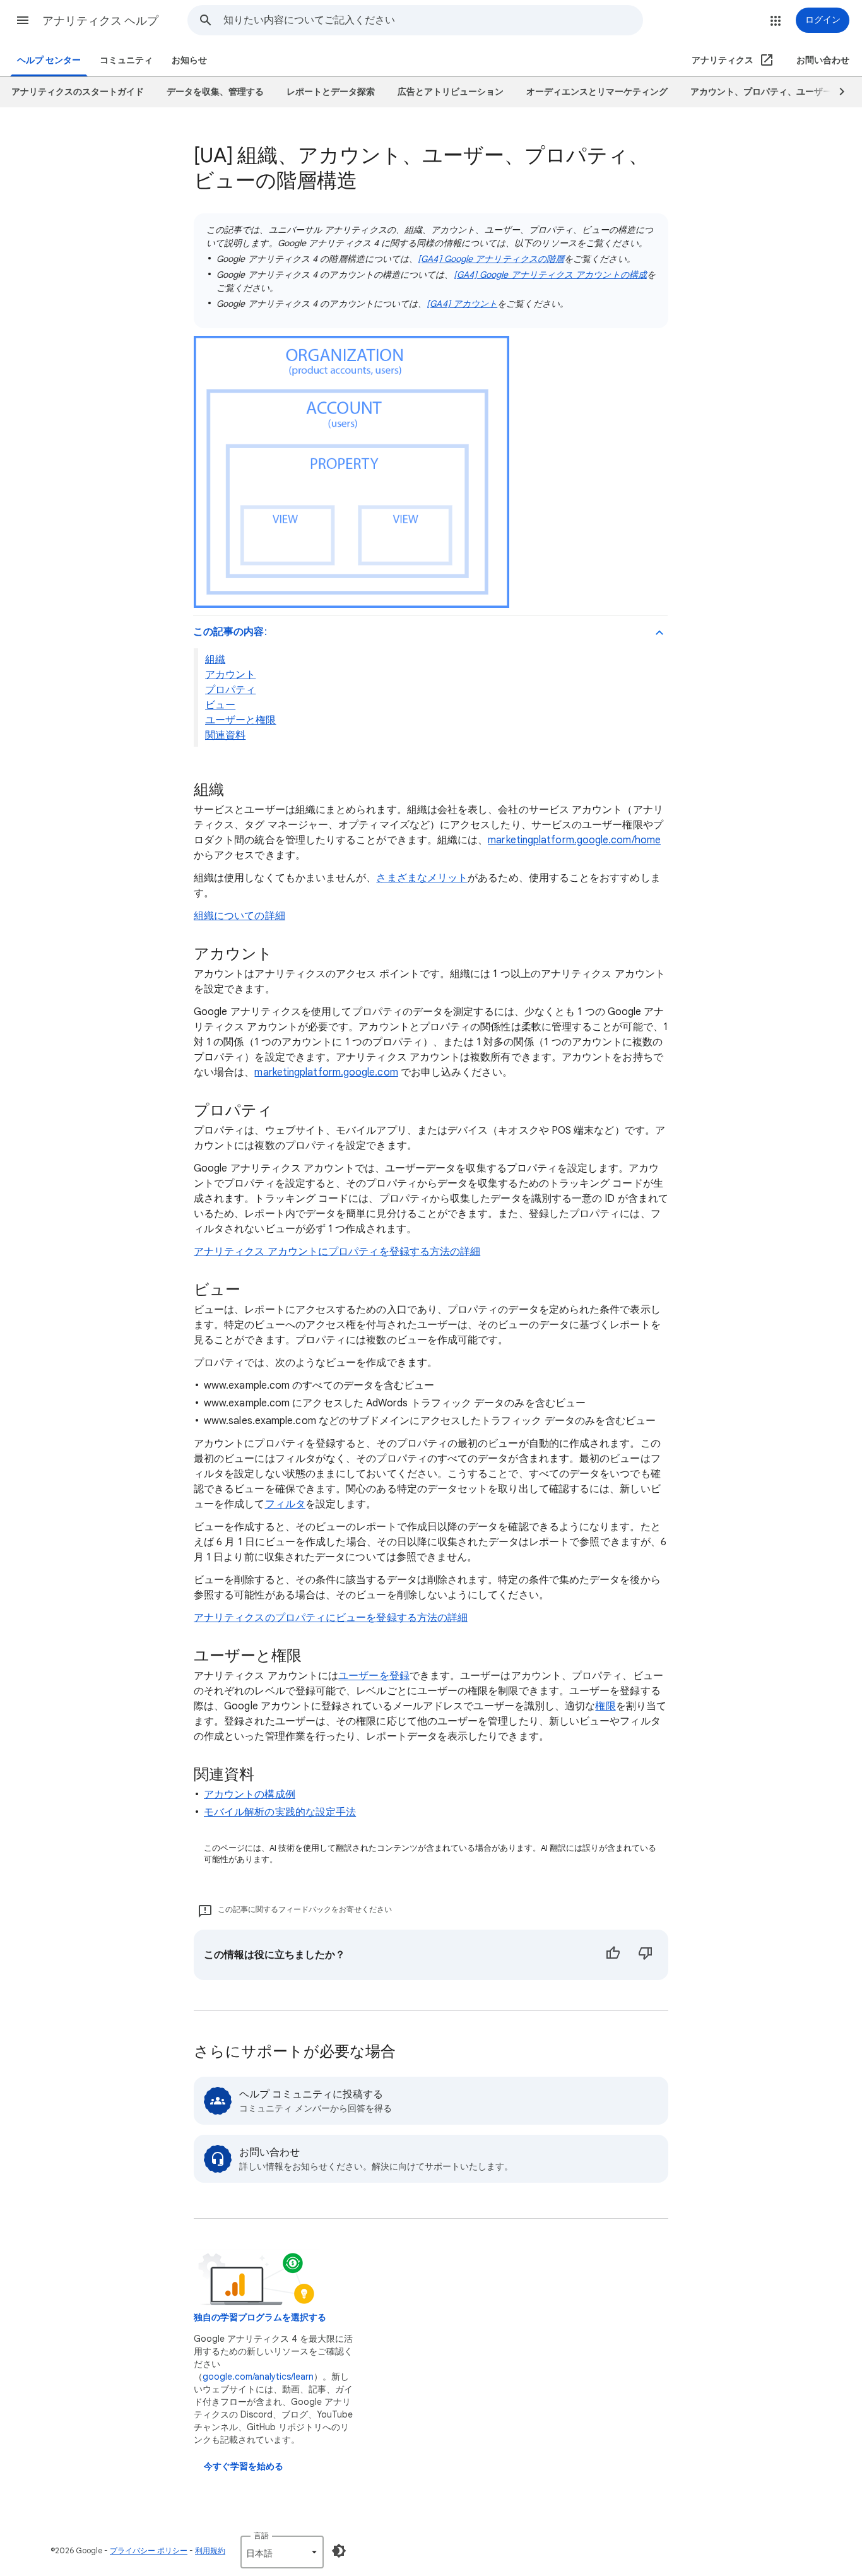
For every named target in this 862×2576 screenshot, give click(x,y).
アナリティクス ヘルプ (100, 21)
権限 (605, 1706)
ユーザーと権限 (241, 720)
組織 (215, 660)
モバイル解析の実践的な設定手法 (280, 1812)
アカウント (230, 675)
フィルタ (285, 1504)
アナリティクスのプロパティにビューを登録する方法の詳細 (331, 1618)
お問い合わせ (823, 60)
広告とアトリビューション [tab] (451, 92)
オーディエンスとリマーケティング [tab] (597, 92)
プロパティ (230, 690)
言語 (261, 2535)
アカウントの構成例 (250, 1795)
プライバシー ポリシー (149, 2550)
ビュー (220, 705)
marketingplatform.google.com (326, 1072)
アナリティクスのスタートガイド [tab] (78, 92)
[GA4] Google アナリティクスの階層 (491, 259)
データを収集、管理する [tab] (215, 92)
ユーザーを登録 (374, 1676)
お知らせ (189, 60)
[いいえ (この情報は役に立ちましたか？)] (646, 1955)
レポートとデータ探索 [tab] (331, 92)
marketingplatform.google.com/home (574, 840)
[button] (23, 20)
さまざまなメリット (422, 878)
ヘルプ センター (49, 60)
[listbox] (282, 2552)
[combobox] (433, 20)
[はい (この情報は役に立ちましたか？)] (613, 1955)
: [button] (230, 632)
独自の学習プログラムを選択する (260, 2318)
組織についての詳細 (239, 916)
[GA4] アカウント (462, 304)
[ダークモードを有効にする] (339, 2551)
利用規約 (210, 2550)
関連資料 (225, 735)
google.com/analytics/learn (258, 2377)
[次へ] (836, 92)
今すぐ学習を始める (244, 2466)
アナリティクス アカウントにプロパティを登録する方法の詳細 (337, 1252)
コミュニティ (126, 60)
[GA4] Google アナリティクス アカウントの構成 (550, 275)
